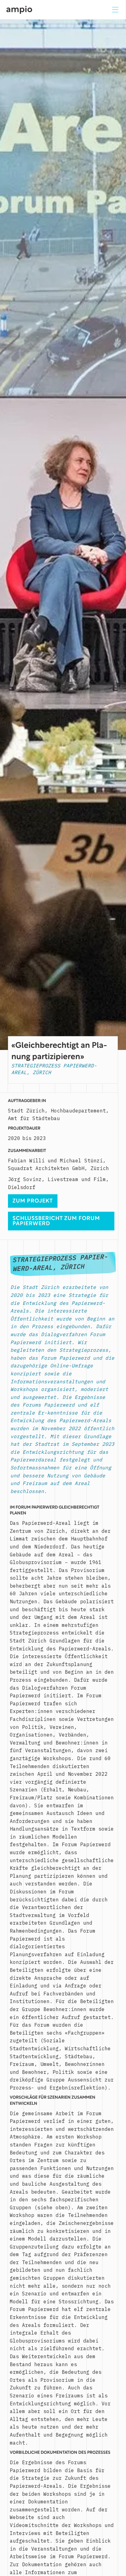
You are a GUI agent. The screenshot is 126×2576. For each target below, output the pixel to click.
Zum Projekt (33, 1201)
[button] (115, 10)
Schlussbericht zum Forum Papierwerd (56, 1222)
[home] (19, 10)
